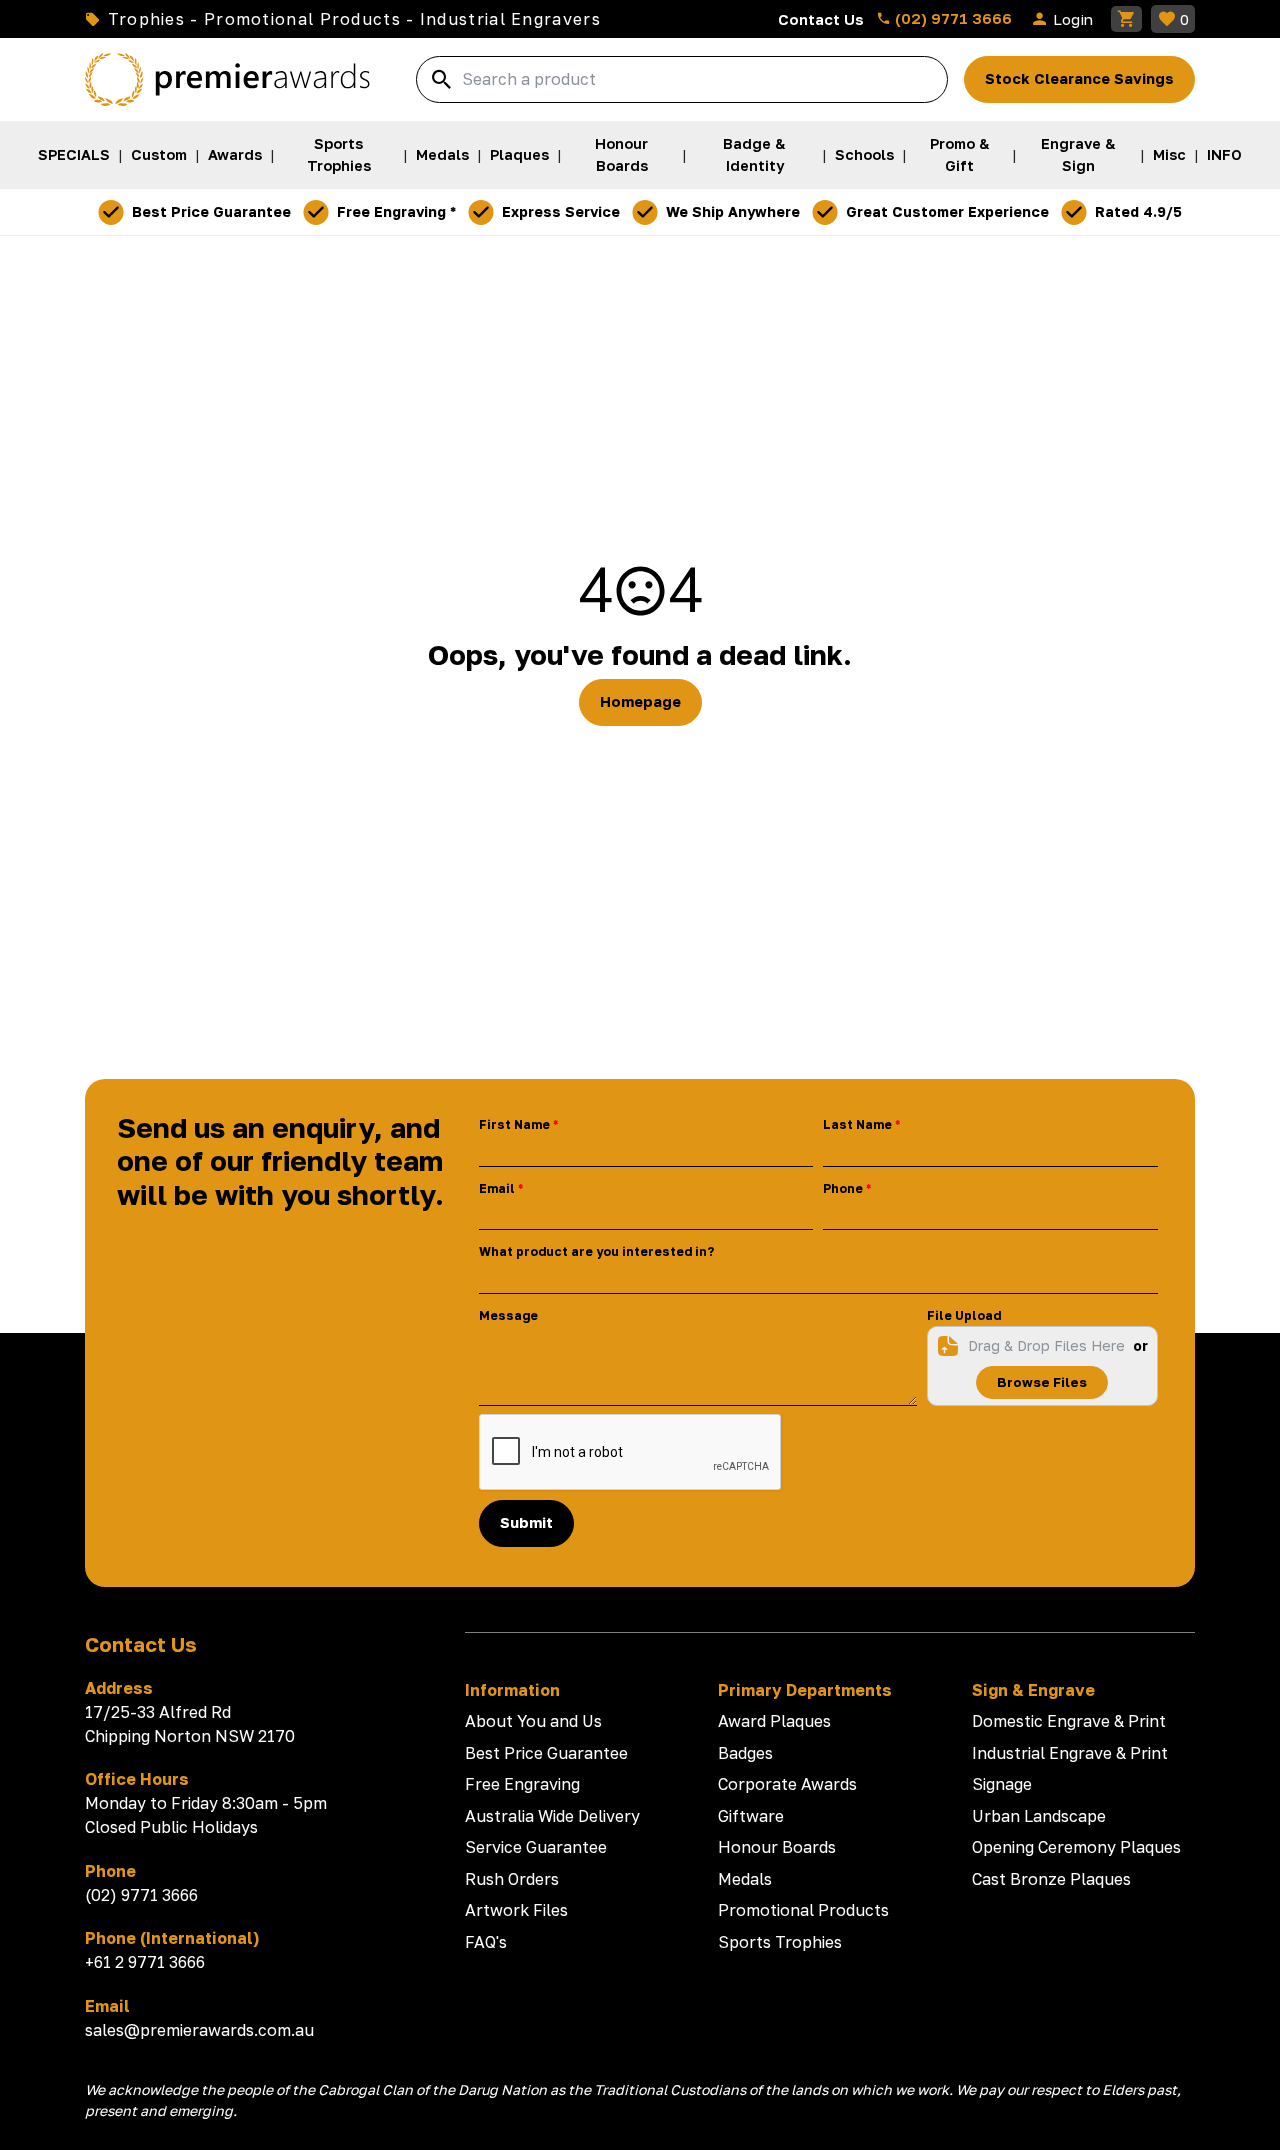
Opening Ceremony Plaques (1076, 1847)
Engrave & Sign (1078, 154)
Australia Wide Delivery (552, 1816)
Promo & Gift (960, 154)
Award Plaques (774, 1721)
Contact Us (821, 19)
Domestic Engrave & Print (1069, 1721)
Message (508, 1315)
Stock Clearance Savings (1079, 78)
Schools (864, 154)
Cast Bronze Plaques (1051, 1879)
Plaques (519, 154)
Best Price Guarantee (546, 1753)
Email (497, 1188)
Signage (1002, 1784)
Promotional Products (803, 1910)
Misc (1169, 154)
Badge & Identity (754, 154)
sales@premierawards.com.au (199, 2030)
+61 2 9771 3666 (145, 1962)
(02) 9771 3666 (951, 18)
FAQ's (486, 1942)
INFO (1224, 154)
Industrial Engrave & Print (1070, 1753)
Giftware (751, 1816)
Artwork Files (516, 1910)
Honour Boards (621, 154)
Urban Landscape (1039, 1816)
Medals (442, 154)
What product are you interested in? (596, 1251)
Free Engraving (522, 1784)
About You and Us (533, 1721)
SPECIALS (74, 154)
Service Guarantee (536, 1847)
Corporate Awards (787, 1784)
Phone (843, 1188)
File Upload (964, 1315)
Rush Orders (512, 1879)
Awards (235, 154)
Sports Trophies (339, 154)
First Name (514, 1124)
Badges (745, 1753)
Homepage (640, 701)
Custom (159, 154)
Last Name (857, 1124)
